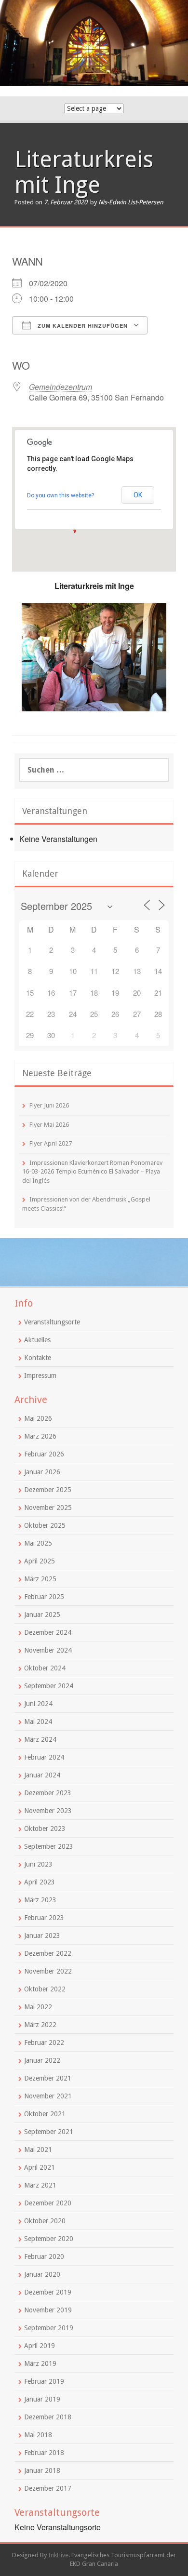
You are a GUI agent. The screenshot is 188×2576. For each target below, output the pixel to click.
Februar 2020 (44, 2256)
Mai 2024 (38, 1722)
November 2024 (48, 1650)
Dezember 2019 (48, 2292)
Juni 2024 (38, 1704)
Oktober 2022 (45, 1989)
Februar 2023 (44, 1918)
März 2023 (40, 1900)
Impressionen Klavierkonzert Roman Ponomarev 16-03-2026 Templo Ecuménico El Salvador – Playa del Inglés (92, 1172)
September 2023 (49, 1846)
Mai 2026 (38, 1418)
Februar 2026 (44, 1454)
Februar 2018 (44, 2453)
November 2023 (48, 1811)
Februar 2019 (44, 2381)
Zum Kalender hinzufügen (82, 326)
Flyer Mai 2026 (49, 1125)
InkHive (58, 2555)
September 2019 (49, 2328)
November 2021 (48, 2096)
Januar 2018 (42, 2470)
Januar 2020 (42, 2274)
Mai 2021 (38, 2149)
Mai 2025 (38, 1543)
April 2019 (40, 2346)
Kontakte (38, 1358)
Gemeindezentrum (60, 387)
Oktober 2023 (45, 1829)
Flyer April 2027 (51, 1143)
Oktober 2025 (45, 1525)
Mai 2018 (38, 2435)
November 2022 (48, 1971)
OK (138, 495)
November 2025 (48, 1508)
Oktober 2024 (45, 1668)
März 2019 (40, 2363)
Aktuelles (37, 1340)
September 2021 (49, 2132)
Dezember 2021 (48, 2078)
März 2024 (40, 1739)
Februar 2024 (44, 1757)
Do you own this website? (60, 495)
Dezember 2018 (48, 2417)
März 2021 (40, 2185)
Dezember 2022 (48, 1953)
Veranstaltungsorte (52, 1322)
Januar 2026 (42, 1472)
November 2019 (48, 2310)
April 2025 (40, 1561)
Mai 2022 (38, 2007)
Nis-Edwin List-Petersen (131, 202)
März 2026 (40, 1436)
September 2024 (49, 1686)
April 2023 (40, 1882)
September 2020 (49, 2239)
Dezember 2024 (48, 1632)
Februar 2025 (44, 1597)
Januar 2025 (42, 1615)
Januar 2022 (42, 2060)
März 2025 (40, 1579)
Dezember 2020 (48, 2203)
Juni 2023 (38, 1864)
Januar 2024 (42, 1775)
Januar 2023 (42, 1935)
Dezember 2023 (48, 1793)
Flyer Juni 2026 (49, 1105)
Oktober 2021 (45, 2114)
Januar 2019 (42, 2399)
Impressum (40, 1375)
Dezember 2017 (48, 2488)
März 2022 (40, 2025)
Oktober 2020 (45, 2221)
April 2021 (40, 2167)
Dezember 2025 (48, 1490)
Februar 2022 (44, 2042)
